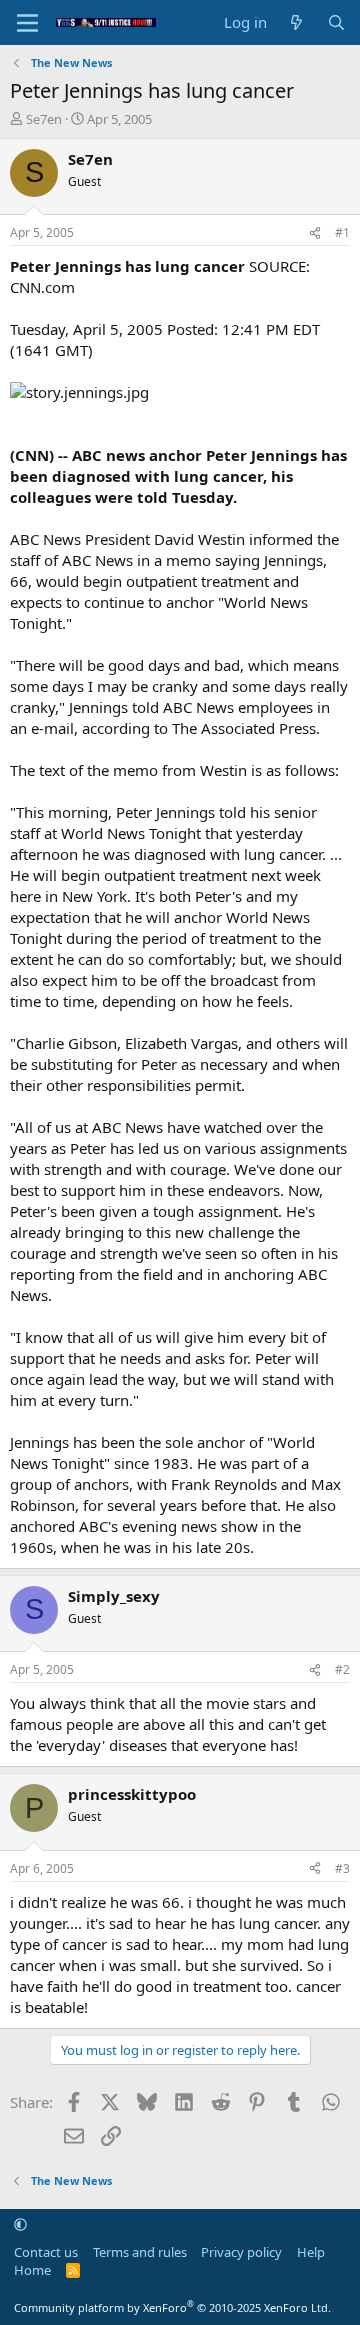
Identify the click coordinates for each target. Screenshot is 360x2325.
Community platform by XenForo (172, 2307)
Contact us (46, 2252)
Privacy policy (241, 2252)
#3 (342, 1868)
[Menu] (27, 23)
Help (311, 2252)
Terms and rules (140, 2252)
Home (32, 2270)
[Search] (336, 22)
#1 (342, 232)
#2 (342, 1669)
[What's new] (296, 22)
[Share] (315, 233)
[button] (20, 2224)
